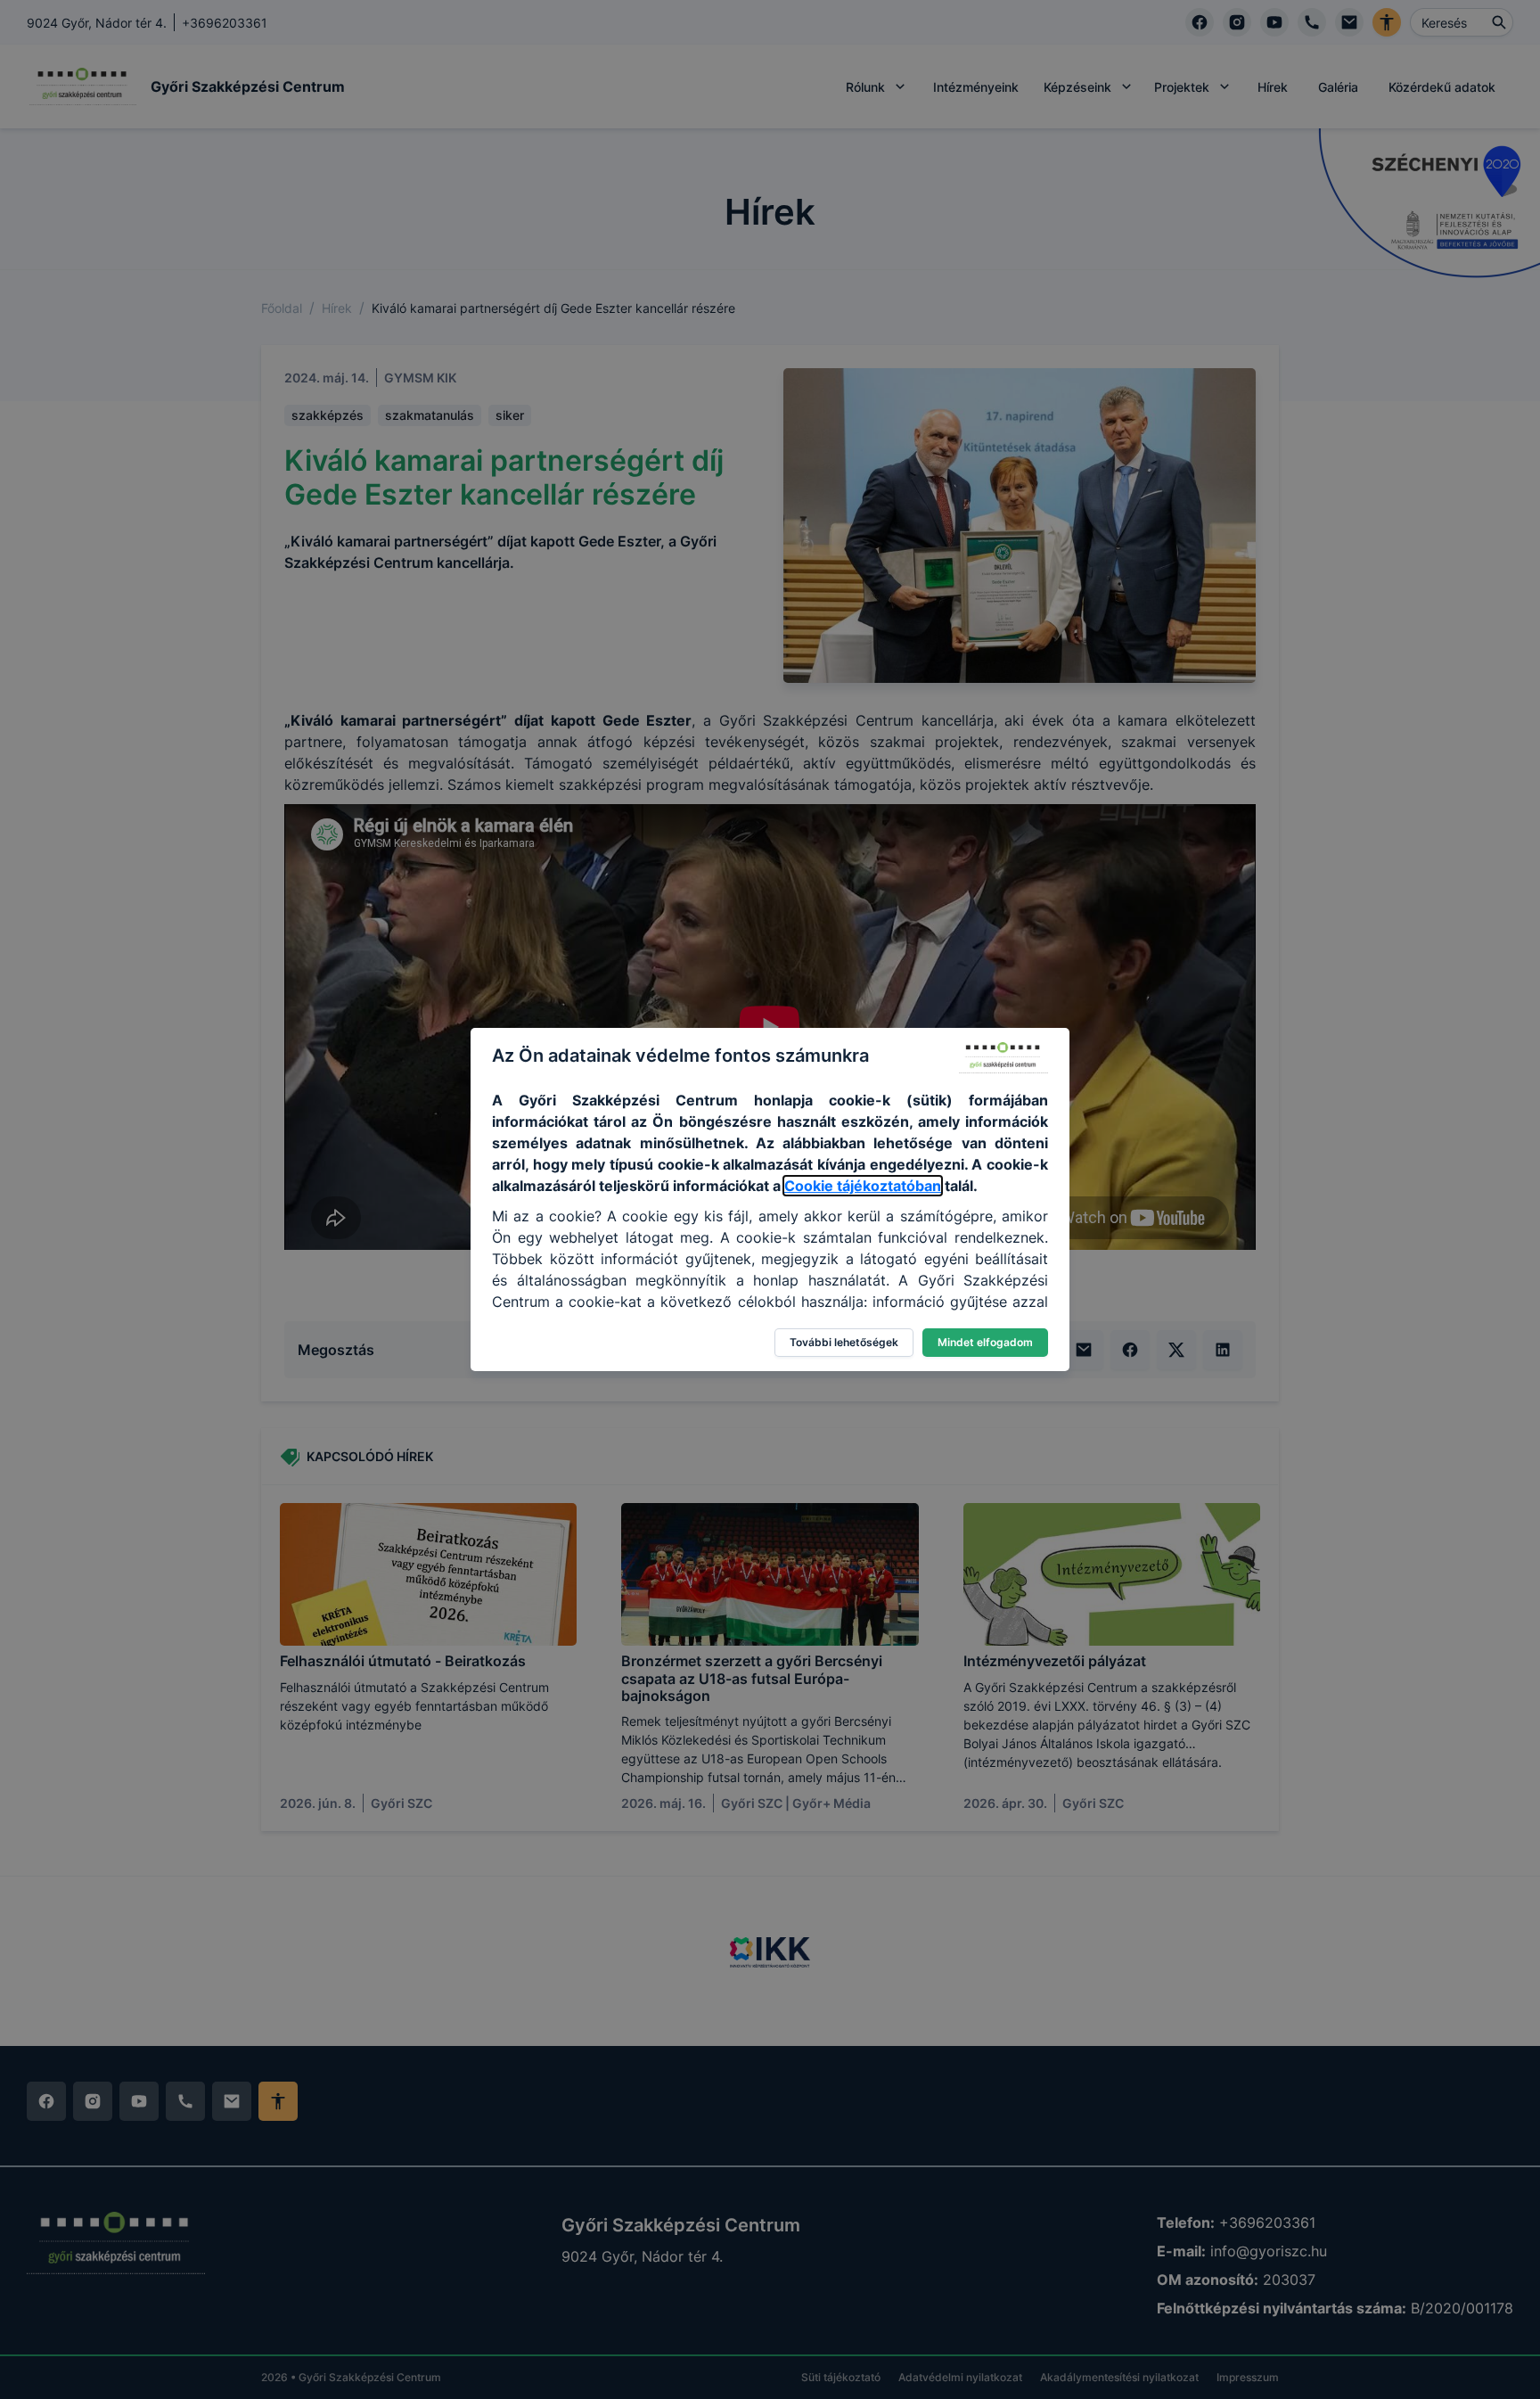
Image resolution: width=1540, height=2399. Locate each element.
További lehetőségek (844, 1342)
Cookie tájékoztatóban (863, 1186)
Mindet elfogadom (985, 1342)
